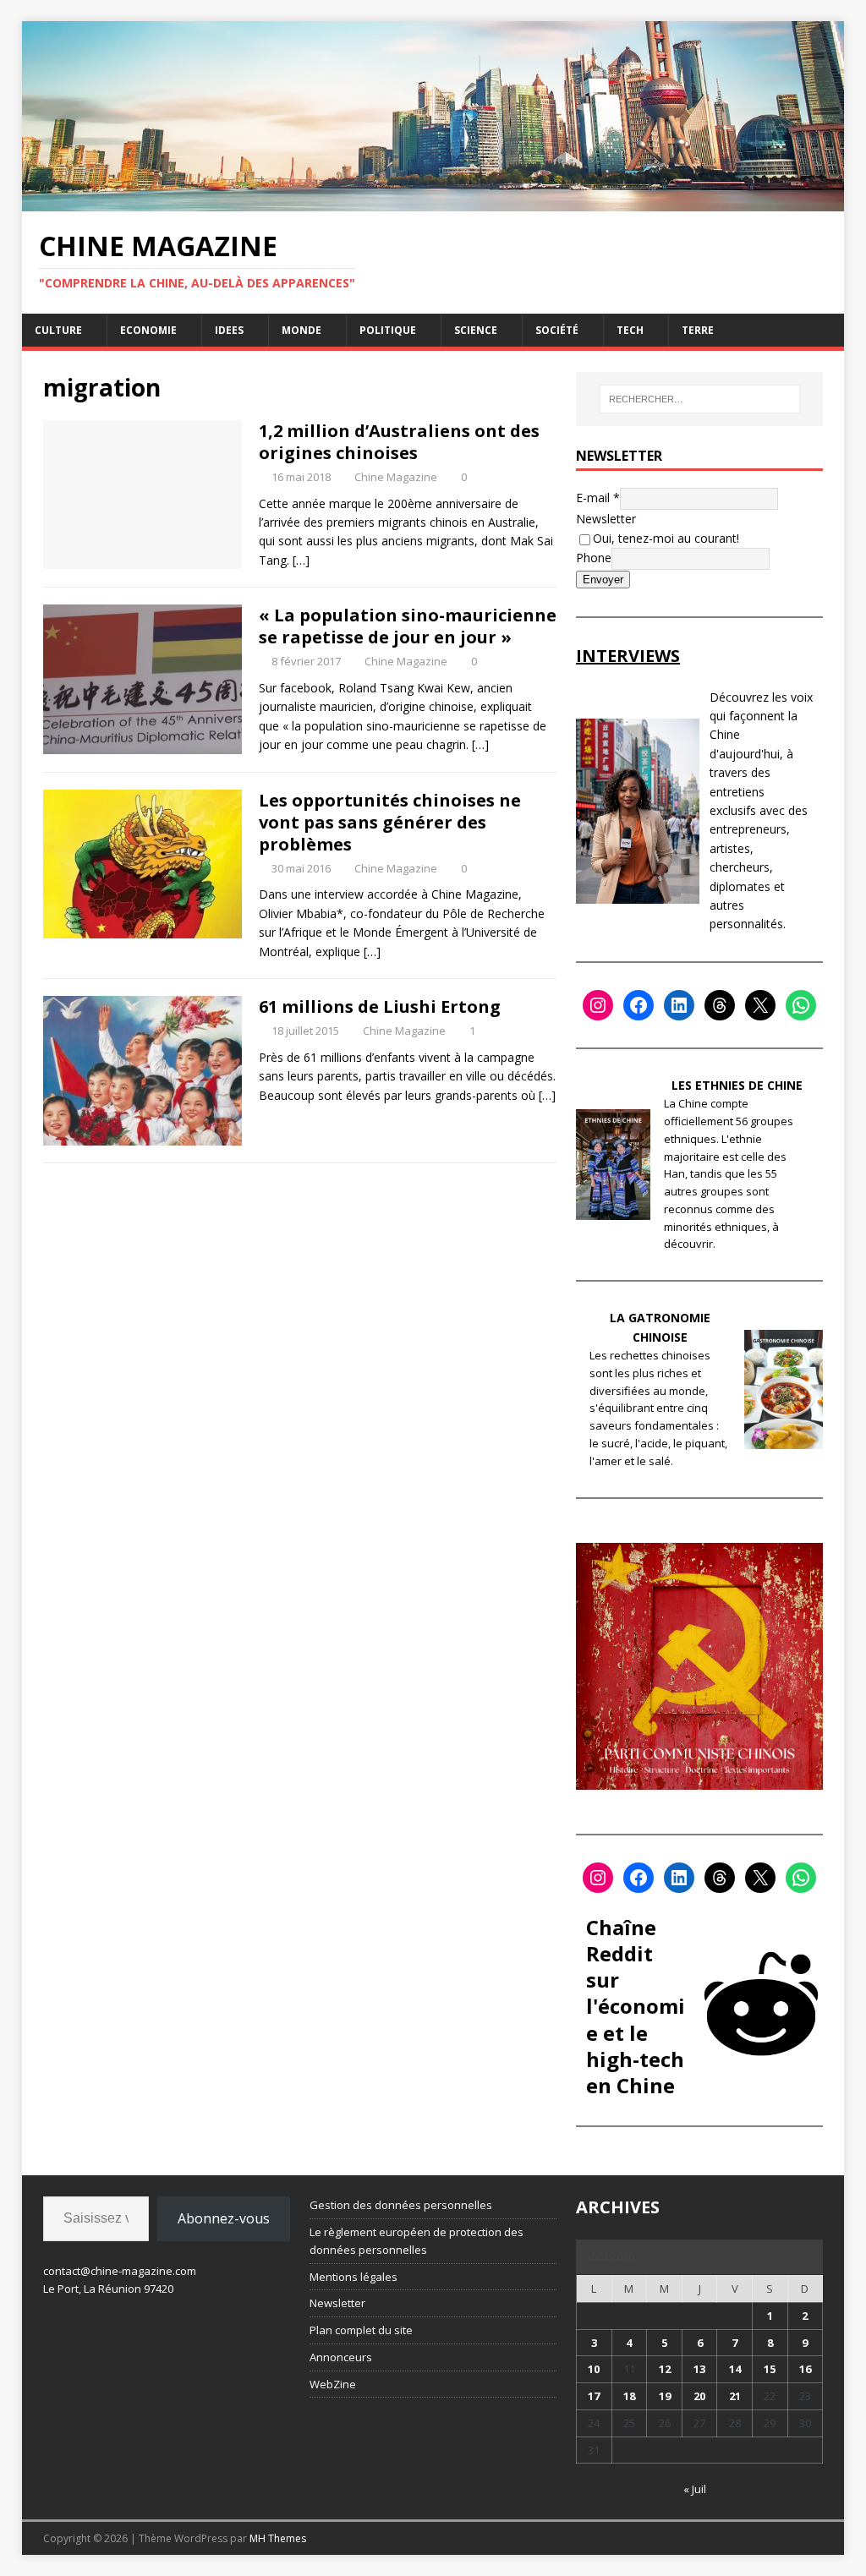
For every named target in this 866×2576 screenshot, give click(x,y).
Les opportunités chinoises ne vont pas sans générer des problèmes (390, 822)
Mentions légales (354, 2277)
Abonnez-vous (224, 2218)
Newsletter (606, 519)
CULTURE (58, 330)
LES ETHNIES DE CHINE (737, 1085)
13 (699, 2369)
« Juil (695, 2489)
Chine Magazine (396, 477)
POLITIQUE (388, 330)
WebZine (333, 2384)
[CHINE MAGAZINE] (433, 202)
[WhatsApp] (801, 1005)
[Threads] (720, 1005)
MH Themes (278, 2538)
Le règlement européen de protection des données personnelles (417, 2241)
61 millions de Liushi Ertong (380, 1006)
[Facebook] (639, 1005)
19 (665, 2396)
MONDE (301, 330)
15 (770, 2369)
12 (665, 2369)
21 (735, 2396)
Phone (594, 558)
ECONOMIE (148, 330)
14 (735, 2369)
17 (594, 2396)
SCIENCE (476, 330)
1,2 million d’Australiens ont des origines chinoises (399, 442)
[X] (760, 1005)
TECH (630, 330)
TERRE (698, 330)
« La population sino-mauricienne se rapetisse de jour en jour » (408, 626)
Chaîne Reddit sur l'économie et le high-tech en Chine (636, 2006)
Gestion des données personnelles (401, 2205)
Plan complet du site (361, 2330)
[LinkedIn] (679, 1005)
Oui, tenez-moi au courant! (666, 538)
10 (594, 2369)
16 (805, 2369)
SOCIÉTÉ (557, 330)
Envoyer (603, 580)
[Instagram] (598, 1005)
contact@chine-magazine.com (120, 2271)
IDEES (229, 330)
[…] (301, 560)
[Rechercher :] (700, 399)
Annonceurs (341, 2357)
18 (629, 2396)
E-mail (598, 498)
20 (699, 2396)
